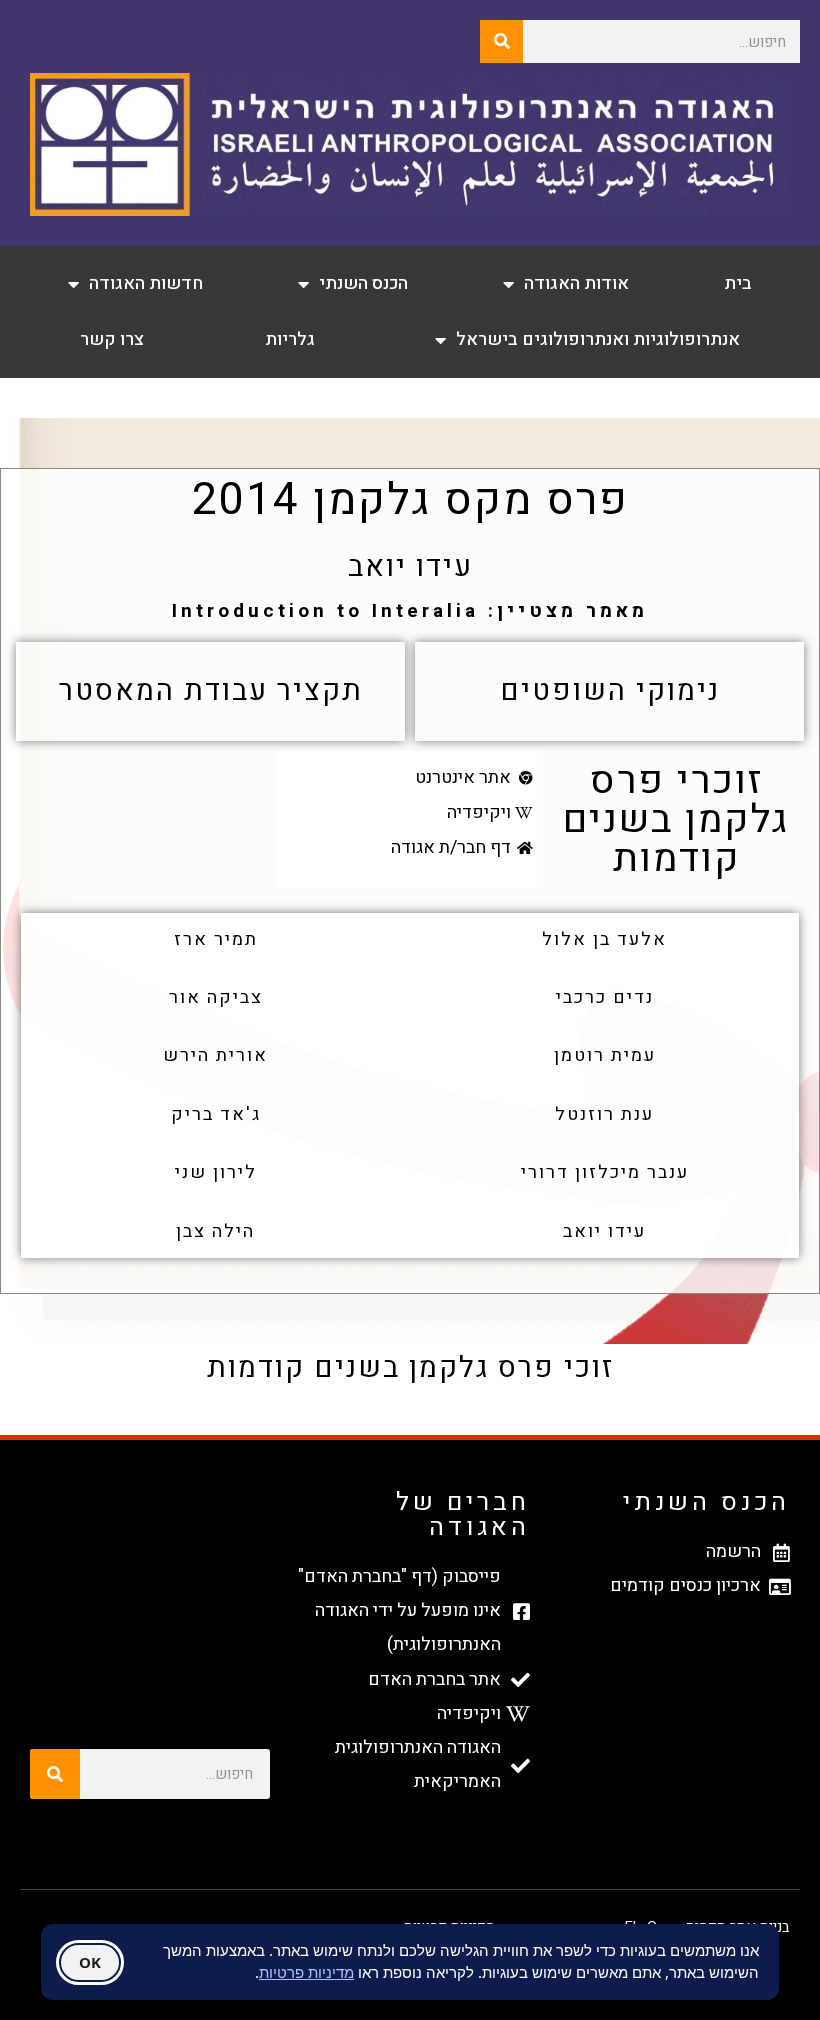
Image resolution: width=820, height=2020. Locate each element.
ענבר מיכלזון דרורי (605, 1172)
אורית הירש (215, 1055)
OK (90, 1962)
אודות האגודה (576, 283)
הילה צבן (215, 1231)
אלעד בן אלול (604, 939)
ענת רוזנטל (604, 1114)
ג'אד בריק (216, 1114)
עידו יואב (604, 1231)
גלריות (290, 339)
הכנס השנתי (363, 283)
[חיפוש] (501, 41)
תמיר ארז (216, 939)
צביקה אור (216, 997)
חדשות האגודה (146, 283)
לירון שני (216, 1172)
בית (738, 283)
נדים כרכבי (605, 997)
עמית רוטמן (605, 1055)
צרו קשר (112, 339)
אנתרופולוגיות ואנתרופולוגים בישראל (598, 339)
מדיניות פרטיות (306, 1972)
